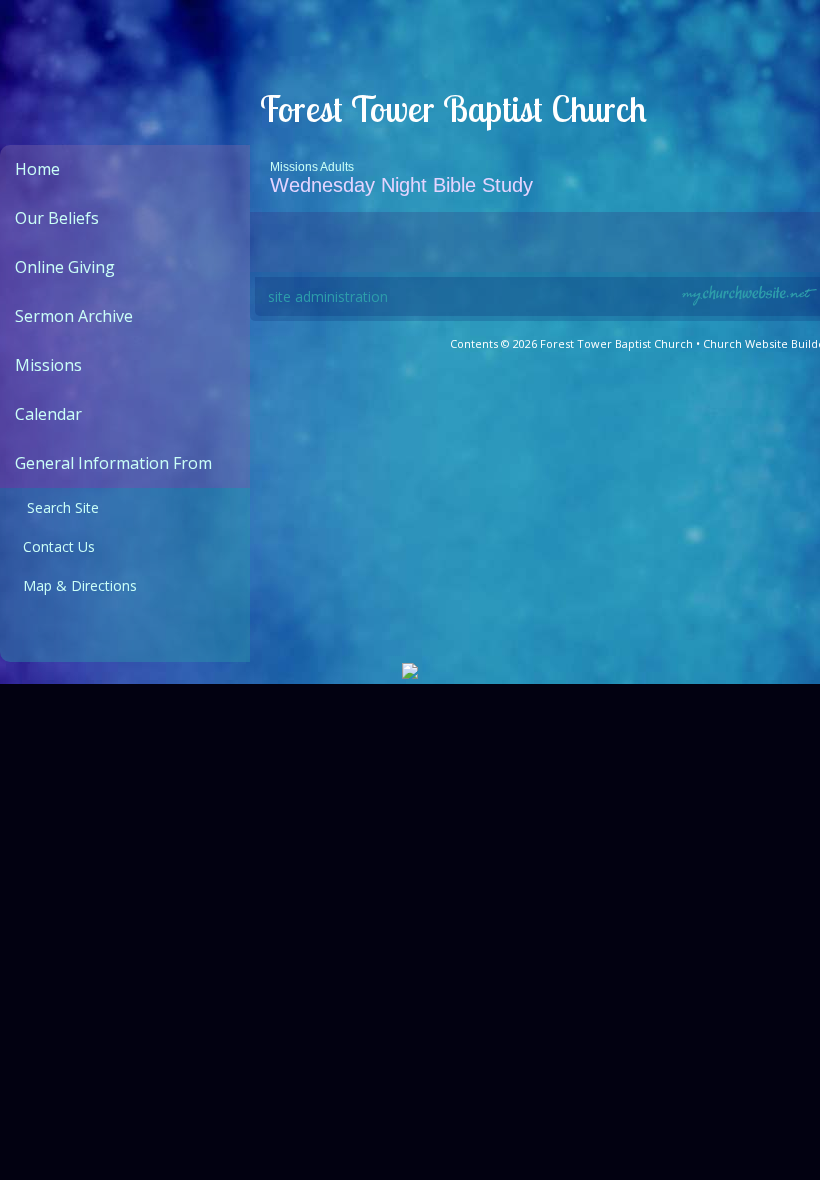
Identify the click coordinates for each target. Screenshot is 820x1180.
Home (37, 169)
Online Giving (65, 267)
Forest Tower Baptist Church (453, 108)
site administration (328, 296)
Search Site (57, 507)
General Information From (113, 463)
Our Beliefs (57, 218)
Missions (48, 365)
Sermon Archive (74, 316)
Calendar (48, 414)
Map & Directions (76, 585)
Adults (337, 167)
